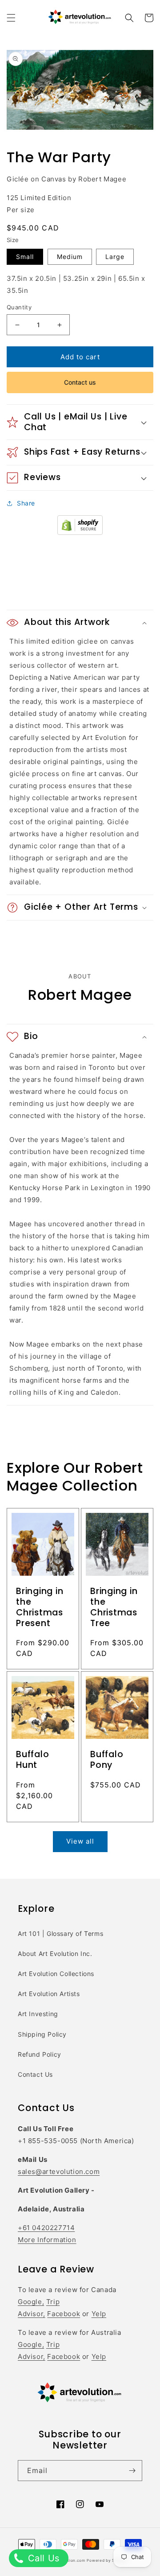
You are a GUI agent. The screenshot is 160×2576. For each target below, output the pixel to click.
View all (80, 1841)
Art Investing (38, 2014)
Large (115, 257)
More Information (47, 2240)
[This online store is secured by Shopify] (80, 532)
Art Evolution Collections (56, 1974)
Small (25, 257)
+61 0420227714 (46, 2228)
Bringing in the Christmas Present (40, 1607)
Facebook (64, 2314)
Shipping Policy (42, 2034)
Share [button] (26, 503)
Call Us (42, 2558)
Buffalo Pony (107, 1760)
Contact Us (35, 2074)
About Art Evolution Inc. (55, 1954)
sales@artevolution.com (59, 2171)
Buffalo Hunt (32, 1760)
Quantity (19, 307)
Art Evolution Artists (49, 1994)
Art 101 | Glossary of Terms (60, 1933)
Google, (31, 2302)
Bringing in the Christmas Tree (114, 1607)
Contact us (80, 382)
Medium (70, 257)
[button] (11, 18)
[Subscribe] (132, 2471)
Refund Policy (40, 2054)
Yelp (99, 2314)
